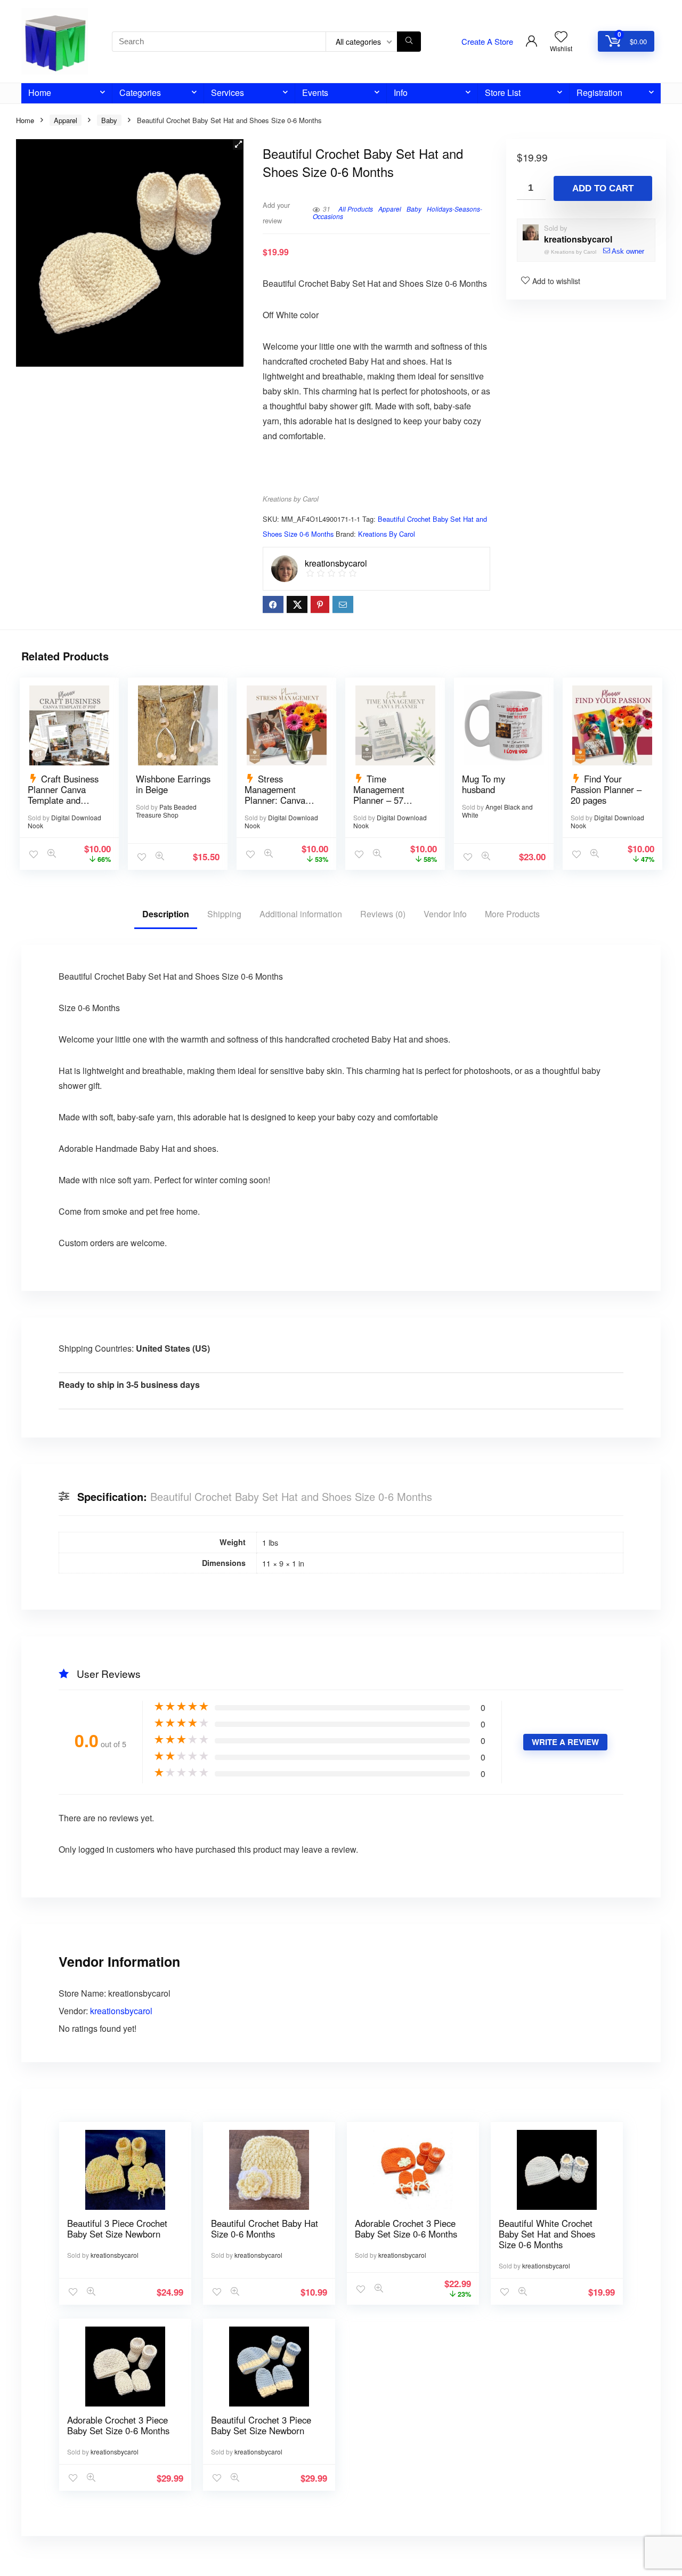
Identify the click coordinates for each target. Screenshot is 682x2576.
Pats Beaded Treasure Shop (166, 811)
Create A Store (487, 41)
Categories (140, 92)
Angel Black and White (497, 811)
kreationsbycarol (578, 239)
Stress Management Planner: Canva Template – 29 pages (275, 800)
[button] (238, 144)
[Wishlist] (561, 37)
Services (228, 92)
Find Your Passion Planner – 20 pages (606, 789)
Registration (599, 92)
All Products (356, 209)
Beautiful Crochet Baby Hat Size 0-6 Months (265, 2228)
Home (40, 92)
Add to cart (603, 188)
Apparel (66, 120)
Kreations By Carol (387, 534)
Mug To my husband (484, 784)
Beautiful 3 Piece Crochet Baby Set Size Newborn (117, 2228)
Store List (503, 92)
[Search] (409, 42)
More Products (512, 914)
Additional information (301, 914)
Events (315, 92)
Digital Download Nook (64, 821)
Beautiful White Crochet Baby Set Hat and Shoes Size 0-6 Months (547, 2234)
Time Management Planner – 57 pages (379, 795)
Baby (109, 120)
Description (166, 914)
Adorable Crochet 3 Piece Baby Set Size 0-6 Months (406, 2228)
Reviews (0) (383, 914)
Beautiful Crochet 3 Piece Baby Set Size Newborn (261, 2425)
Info (401, 92)
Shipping (224, 914)
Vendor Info (445, 914)
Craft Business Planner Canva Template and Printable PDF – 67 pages (65, 800)
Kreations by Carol (291, 499)
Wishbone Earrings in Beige (173, 784)
